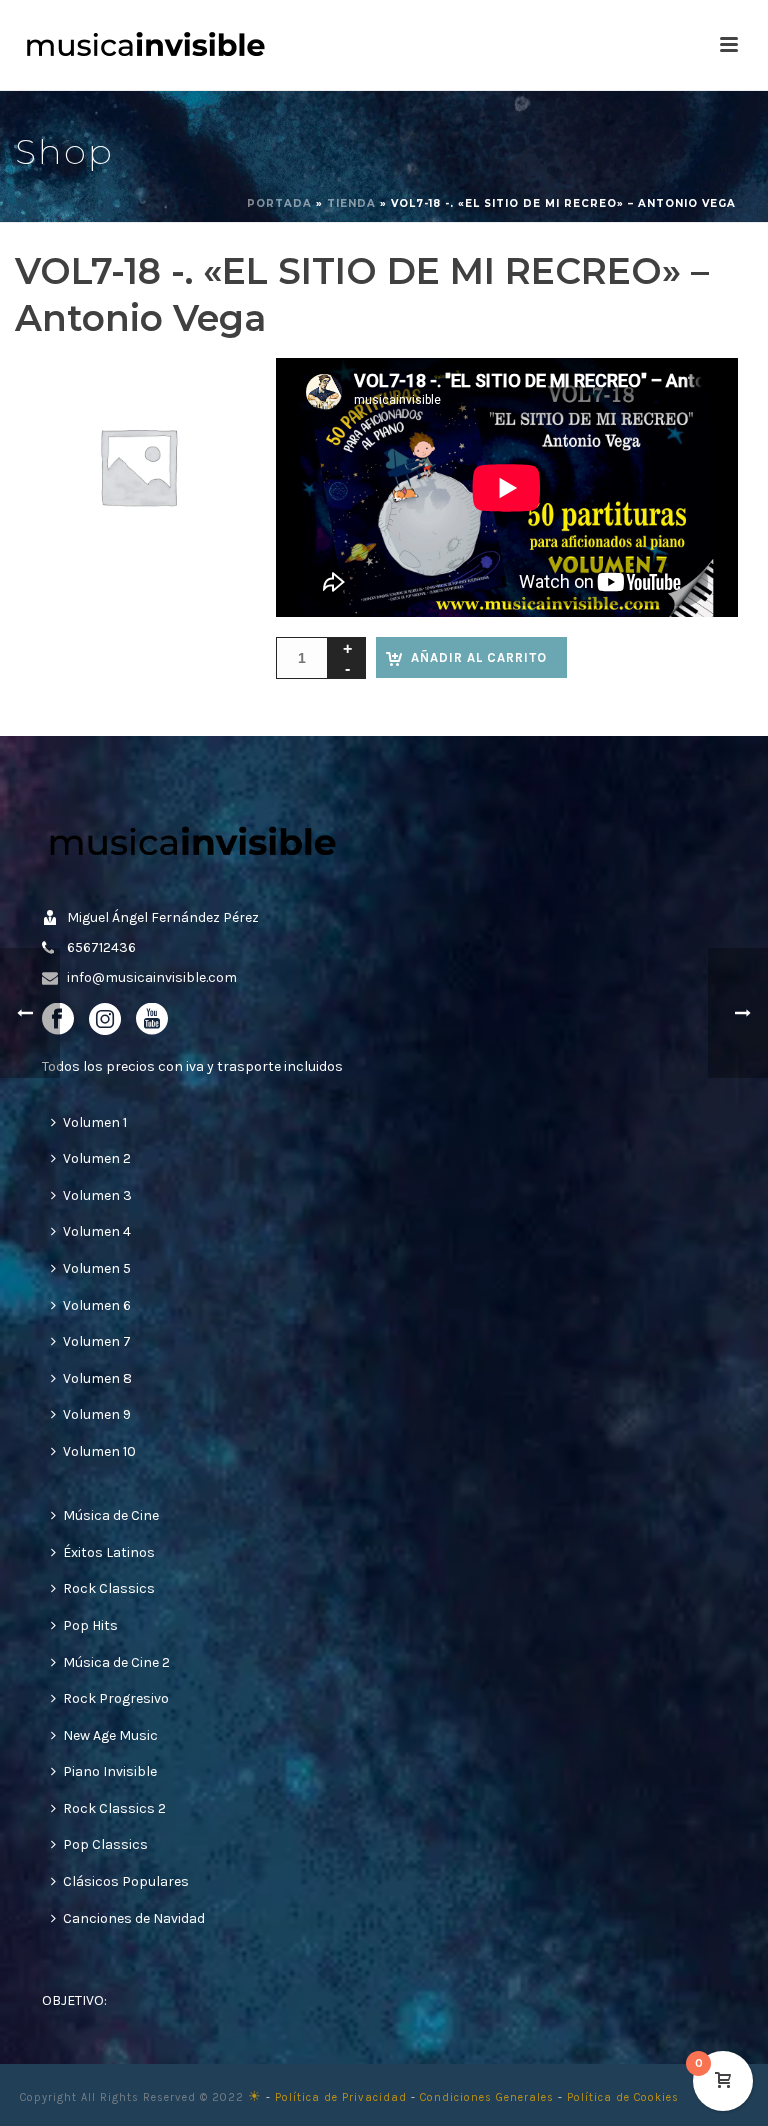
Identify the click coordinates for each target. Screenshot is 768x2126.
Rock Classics (109, 1588)
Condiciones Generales (487, 2097)
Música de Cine (111, 1515)
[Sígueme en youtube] (152, 1020)
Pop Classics (105, 1844)
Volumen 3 (97, 1195)
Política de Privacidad (341, 2097)
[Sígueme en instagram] (105, 1020)
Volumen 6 (97, 1305)
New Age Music (110, 1735)
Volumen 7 (97, 1341)
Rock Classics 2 (114, 1808)
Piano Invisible (110, 1771)
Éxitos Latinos (109, 1552)
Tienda (351, 203)
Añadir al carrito (479, 657)
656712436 (101, 947)
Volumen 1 (95, 1122)
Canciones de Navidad (134, 1918)
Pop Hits (90, 1625)
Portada (279, 203)
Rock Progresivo (116, 1698)
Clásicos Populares (126, 1881)
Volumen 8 (97, 1378)
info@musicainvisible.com (152, 977)
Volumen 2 (97, 1158)
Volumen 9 (97, 1414)
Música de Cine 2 (116, 1662)
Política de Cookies (623, 2097)
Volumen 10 (99, 1451)
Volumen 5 (97, 1268)
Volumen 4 (97, 1231)
